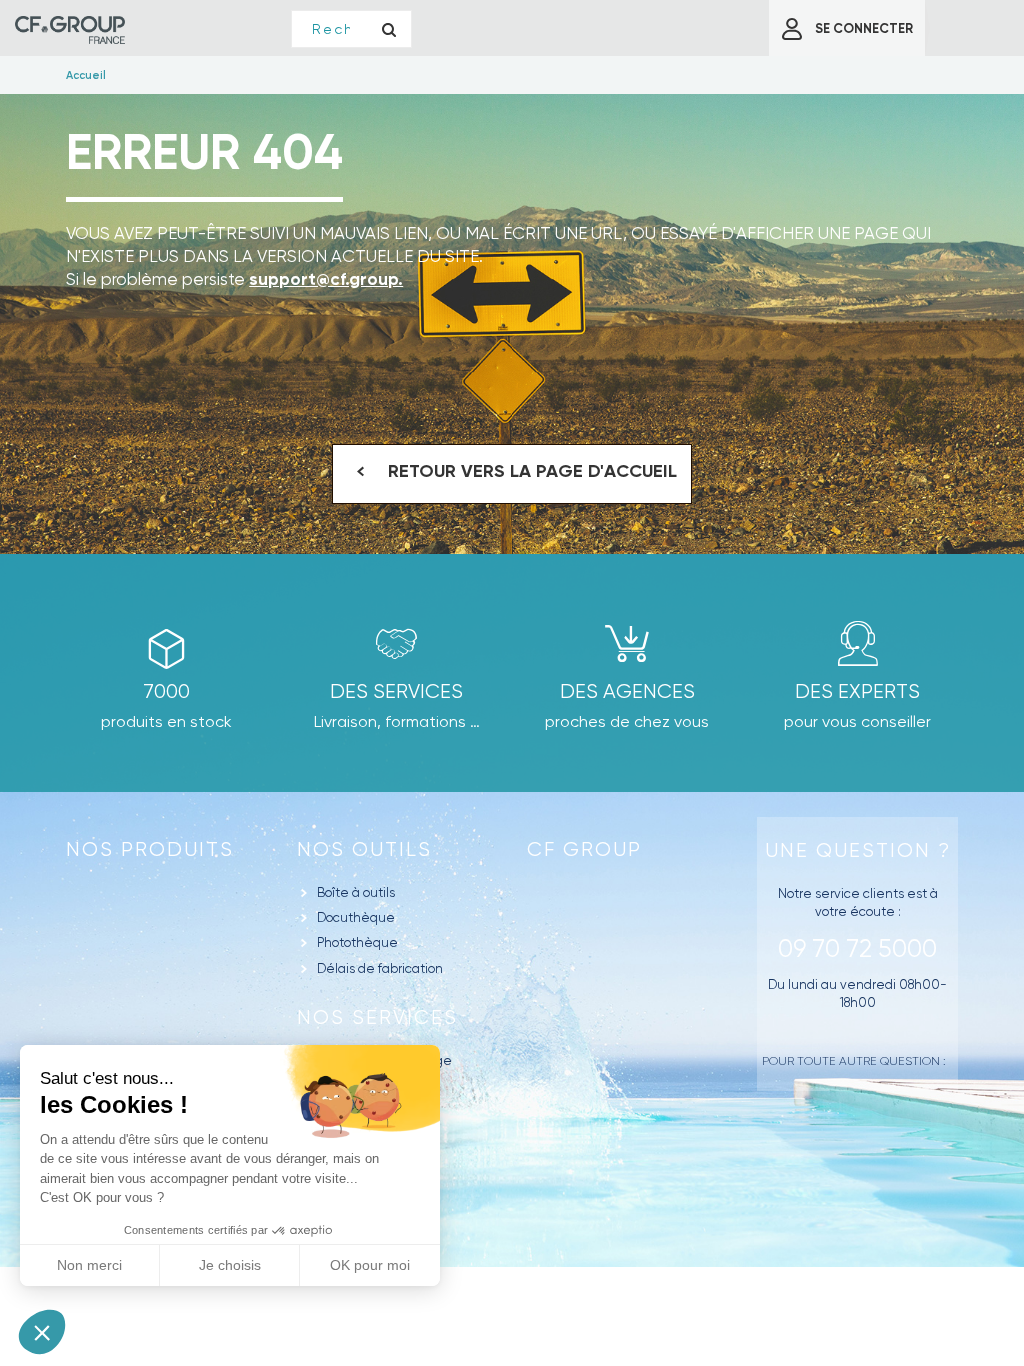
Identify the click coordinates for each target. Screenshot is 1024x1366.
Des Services (396, 691)
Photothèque (357, 942)
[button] (42, 1332)
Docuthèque (356, 917)
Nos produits (150, 849)
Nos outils (364, 849)
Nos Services (377, 1017)
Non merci (89, 1265)
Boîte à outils (356, 892)
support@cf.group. (326, 279)
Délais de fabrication (380, 968)
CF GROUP (584, 849)
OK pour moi (370, 1265)
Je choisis (230, 1265)
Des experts (857, 691)
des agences (627, 691)
